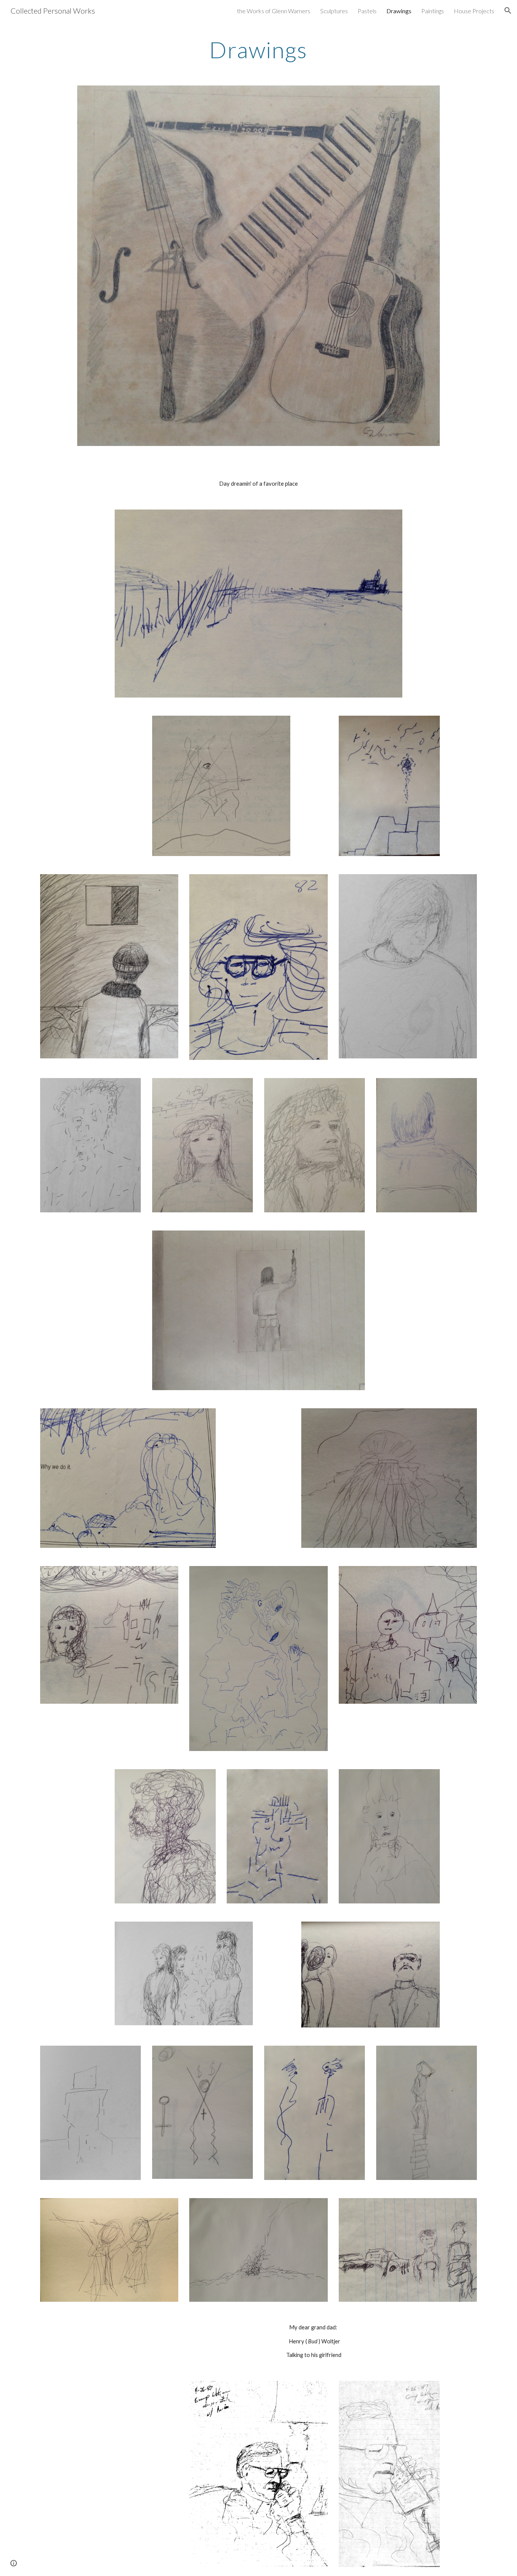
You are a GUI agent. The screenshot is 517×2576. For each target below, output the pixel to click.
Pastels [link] (367, 11)
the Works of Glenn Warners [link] (274, 11)
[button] (508, 11)
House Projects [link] (474, 11)
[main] (258, 50)
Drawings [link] (399, 11)
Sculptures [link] (334, 11)
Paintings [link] (433, 11)
